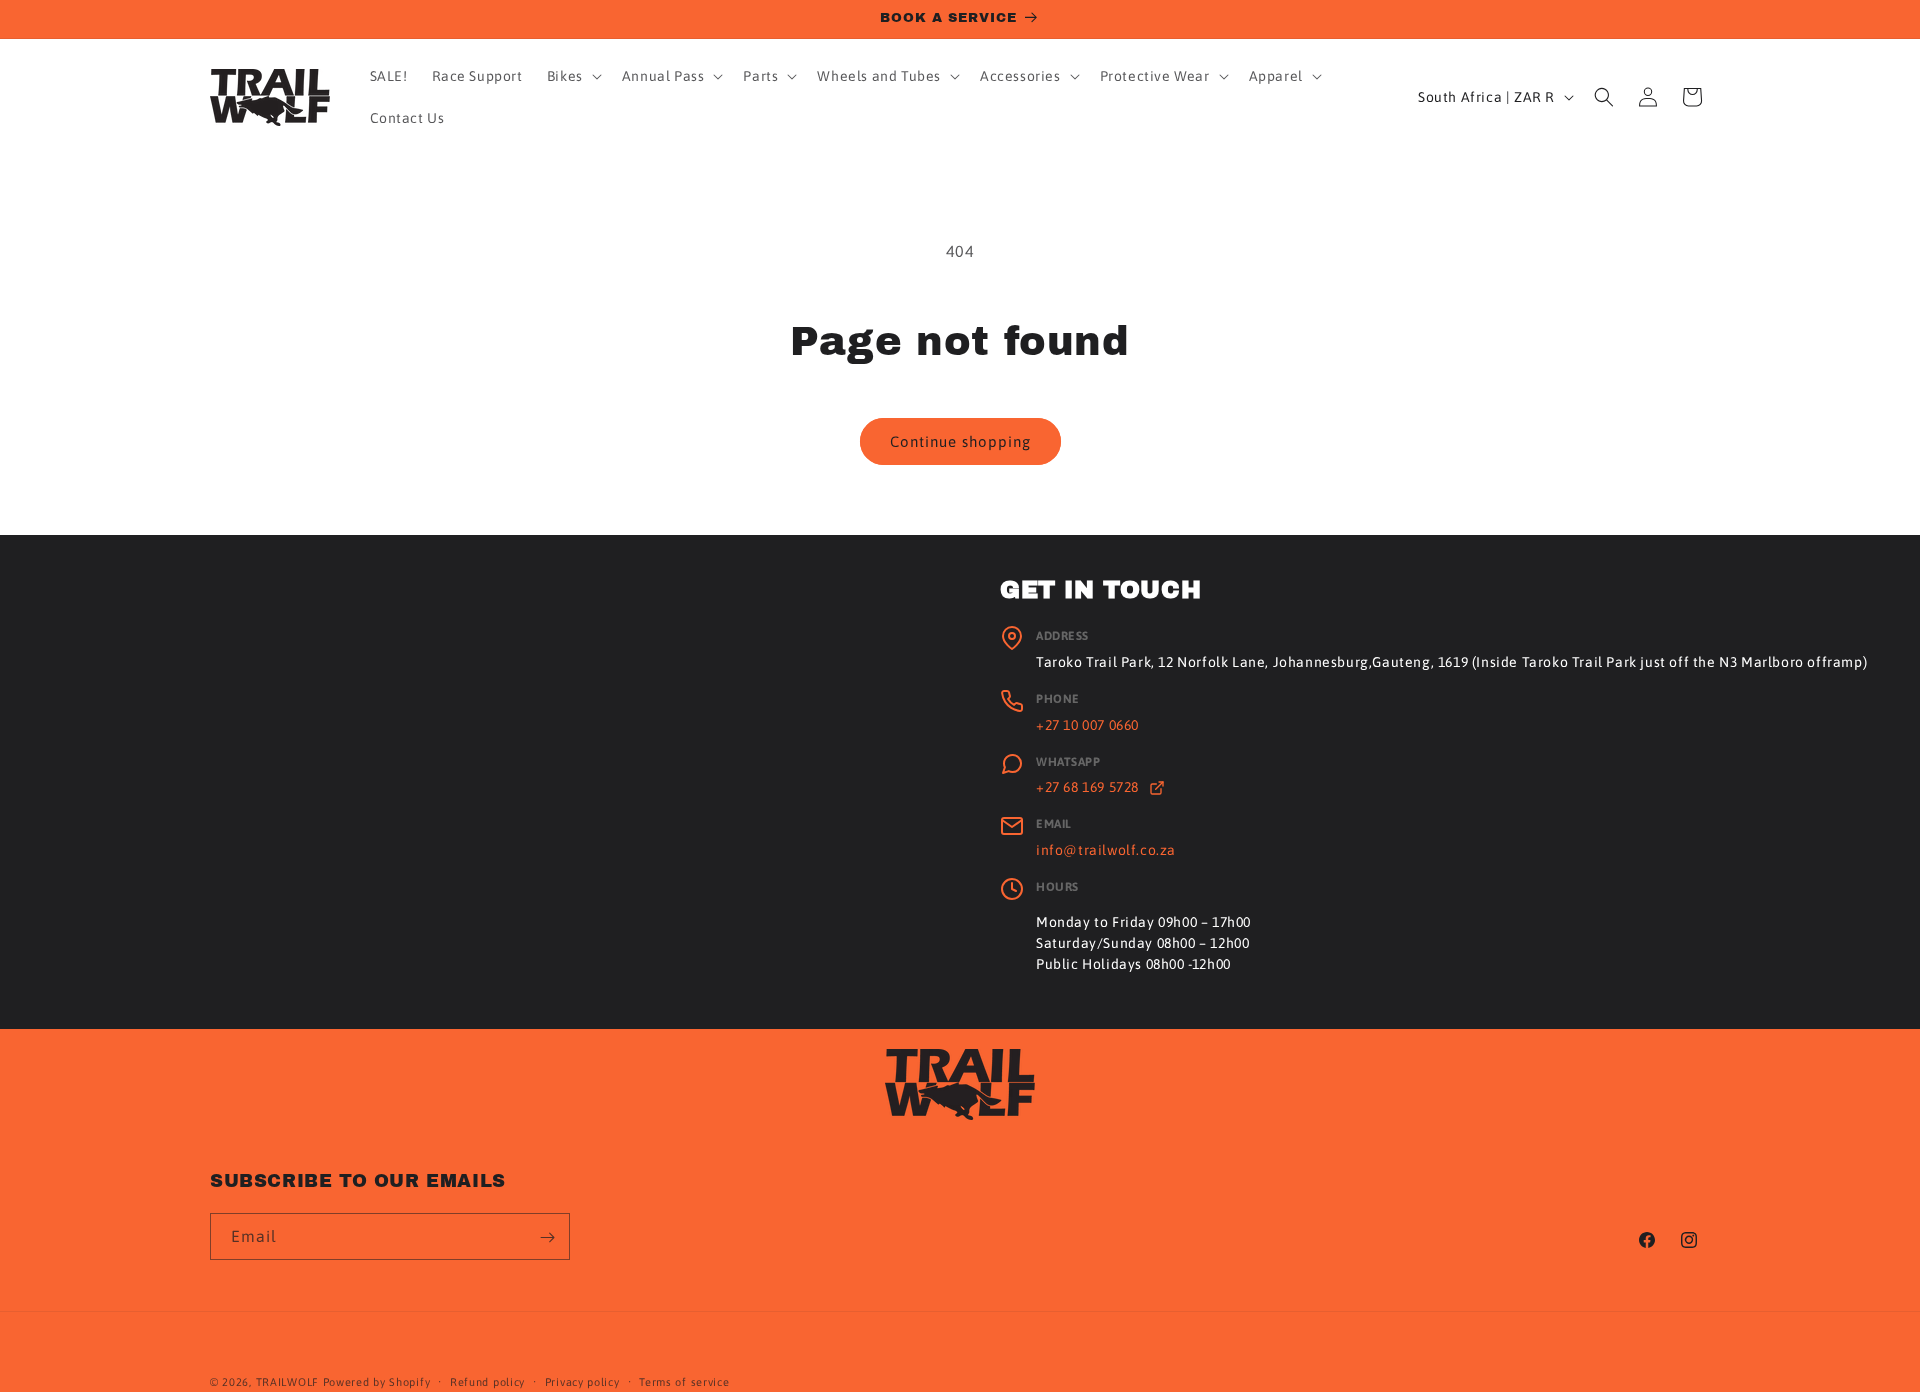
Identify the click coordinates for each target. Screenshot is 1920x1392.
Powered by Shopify (377, 1382)
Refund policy (487, 1382)
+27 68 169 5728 (1089, 787)
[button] (572, 76)
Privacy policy (582, 1382)
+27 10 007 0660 (1087, 725)
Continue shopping (960, 441)
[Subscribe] (547, 1237)
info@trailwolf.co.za (1106, 850)
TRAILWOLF (287, 1382)
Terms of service (684, 1382)
